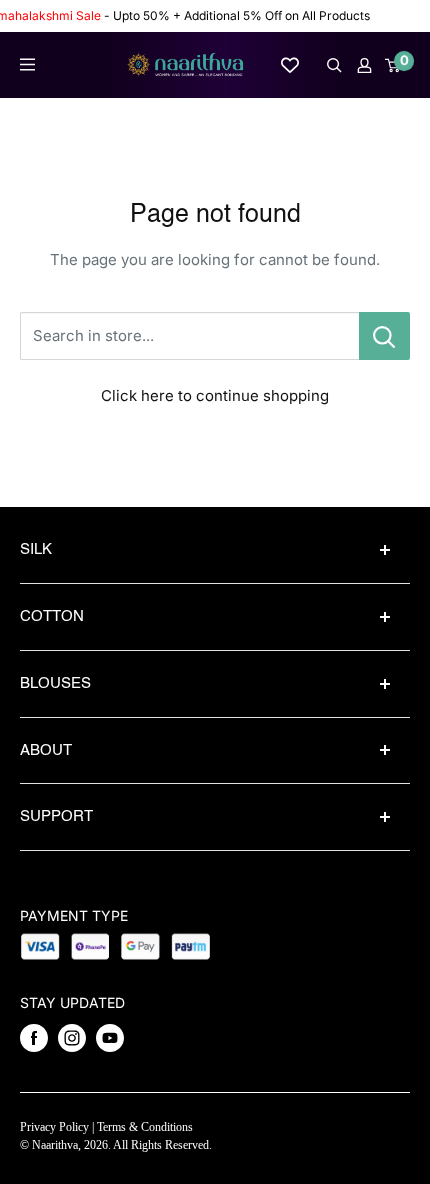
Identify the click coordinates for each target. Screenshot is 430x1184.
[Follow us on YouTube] (110, 1038)
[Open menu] (27, 64)
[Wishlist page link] (290, 65)
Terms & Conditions (145, 1127)
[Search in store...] (384, 336)
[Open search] (334, 65)
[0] (393, 65)
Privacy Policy (54, 1127)
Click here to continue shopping (215, 395)
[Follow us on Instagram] (72, 1038)
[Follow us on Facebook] (34, 1038)
